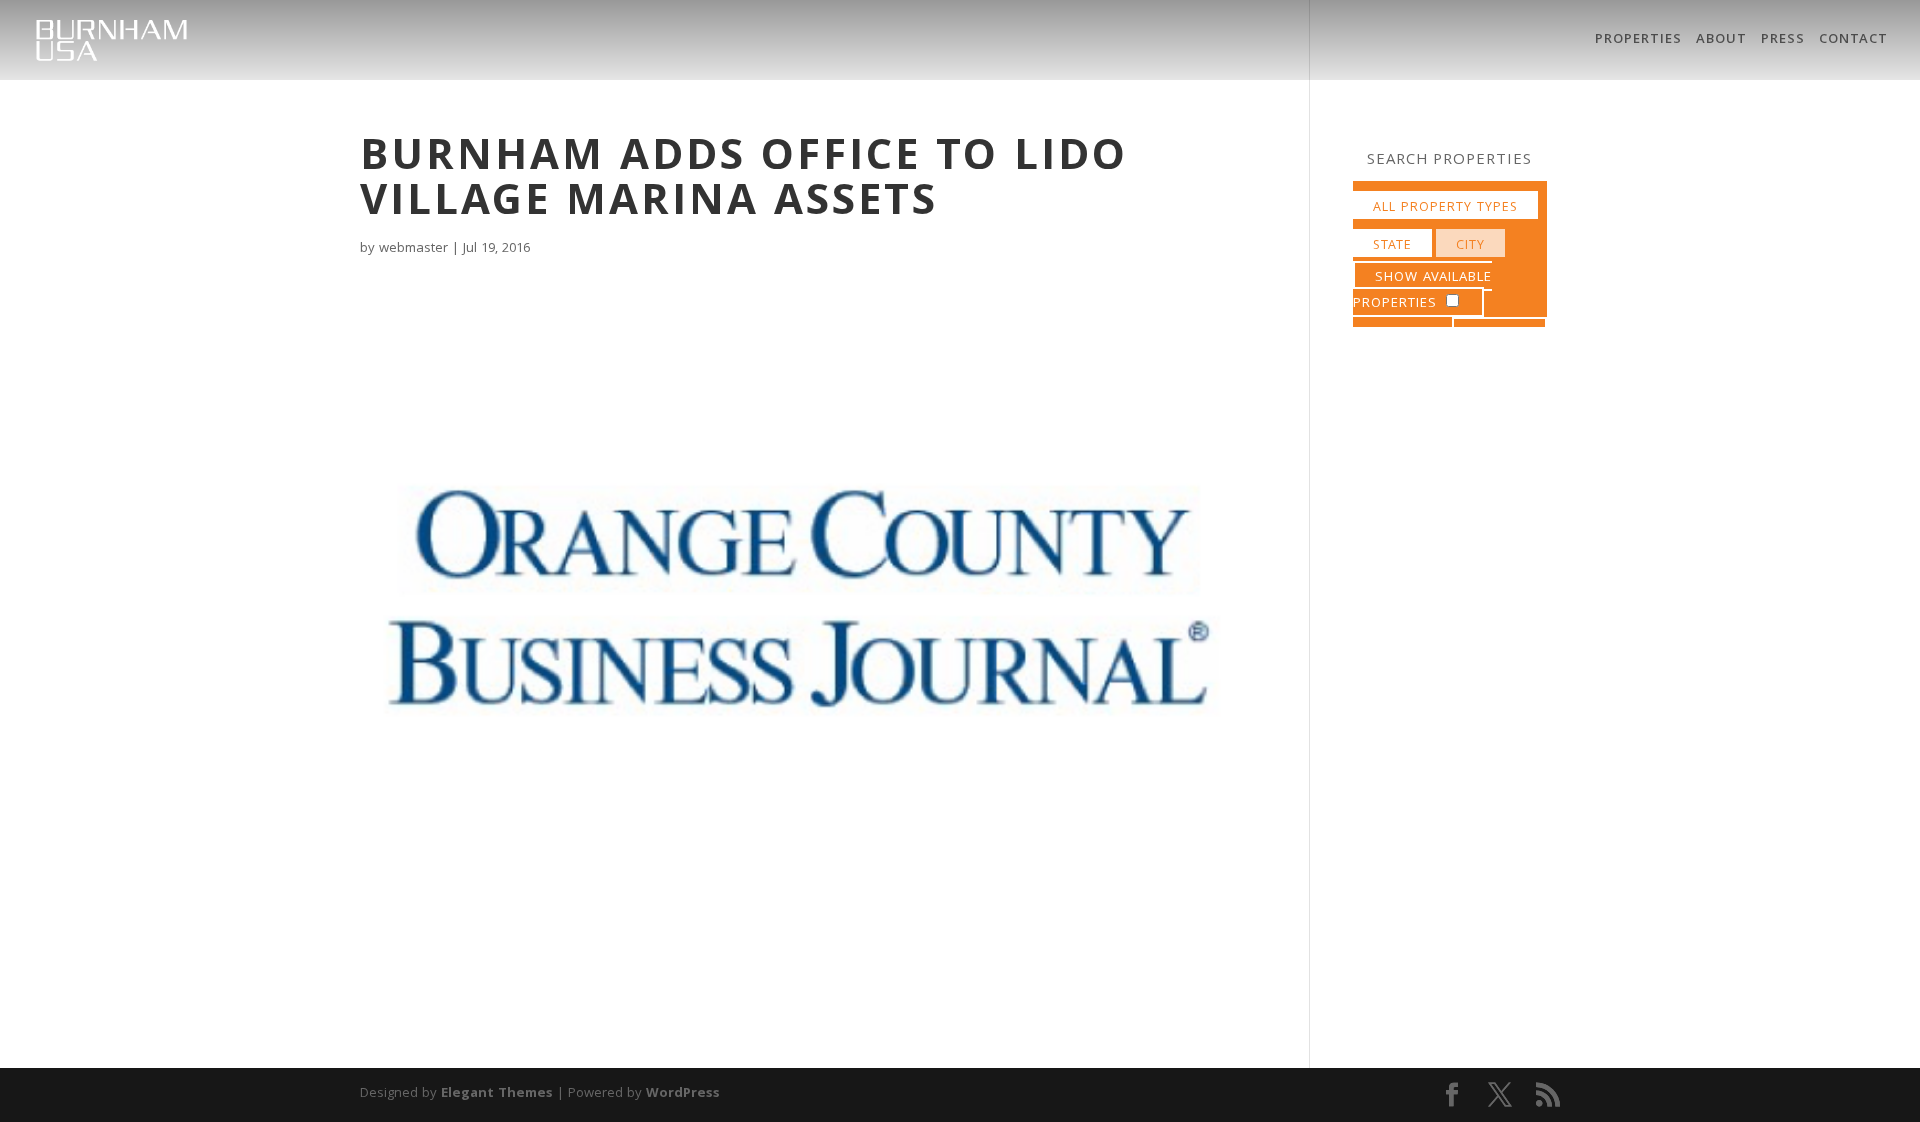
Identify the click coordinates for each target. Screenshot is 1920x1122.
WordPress (683, 1094)
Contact (1853, 42)
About (1721, 42)
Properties (1638, 42)
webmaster (413, 249)
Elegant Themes (497, 1094)
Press (1783, 42)
